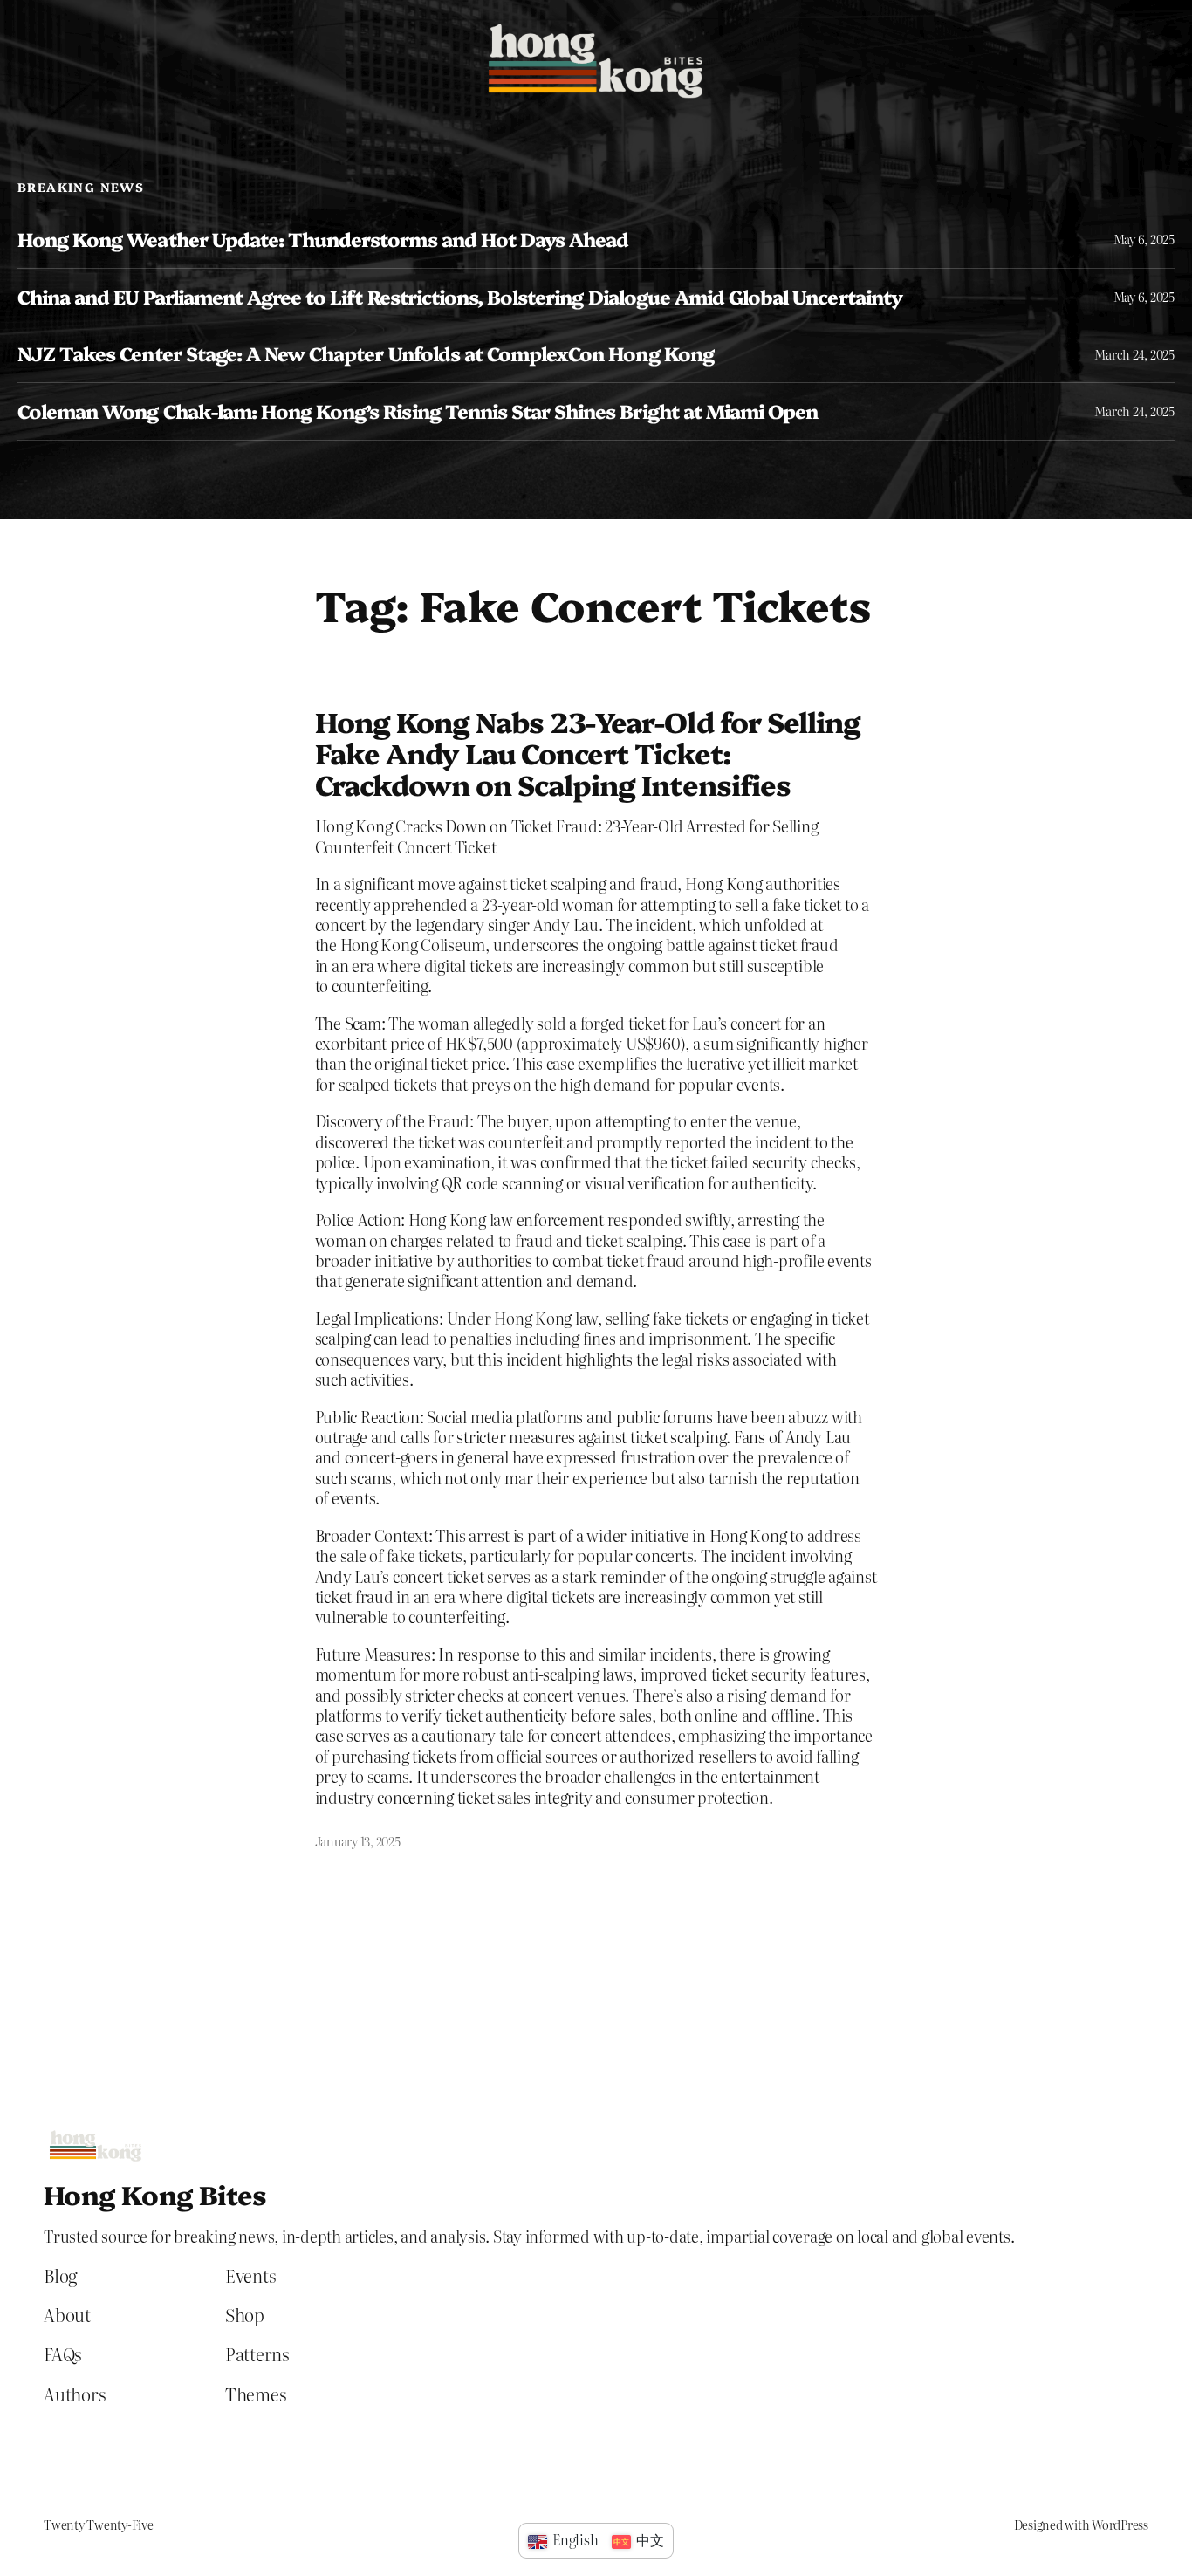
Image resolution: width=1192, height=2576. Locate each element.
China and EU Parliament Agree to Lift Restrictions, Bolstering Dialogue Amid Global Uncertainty (460, 297)
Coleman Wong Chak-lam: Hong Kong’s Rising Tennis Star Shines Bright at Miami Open (418, 411)
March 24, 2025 (1134, 354)
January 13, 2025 (358, 1841)
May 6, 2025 (1144, 239)
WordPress (1120, 2525)
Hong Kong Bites (155, 2194)
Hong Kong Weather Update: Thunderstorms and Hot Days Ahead (323, 240)
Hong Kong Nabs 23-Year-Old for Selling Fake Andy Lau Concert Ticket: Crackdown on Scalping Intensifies (588, 752)
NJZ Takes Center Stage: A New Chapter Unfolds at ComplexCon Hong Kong (366, 354)
